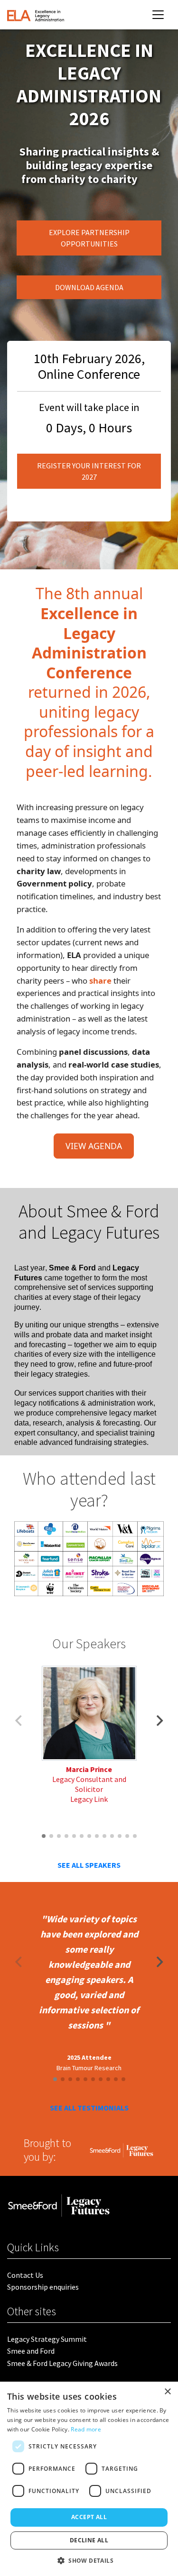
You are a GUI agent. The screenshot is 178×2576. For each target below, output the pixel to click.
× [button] (167, 2392)
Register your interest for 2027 (89, 471)
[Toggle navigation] (158, 15)
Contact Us (25, 2275)
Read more (86, 2429)
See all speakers (89, 1865)
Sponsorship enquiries (43, 2287)
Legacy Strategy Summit (47, 2339)
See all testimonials (89, 2108)
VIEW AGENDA (94, 1146)
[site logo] (36, 15)
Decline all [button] (89, 2540)
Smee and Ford (31, 2351)
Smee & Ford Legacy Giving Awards (62, 2363)
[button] (160, 1721)
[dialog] (89, 2479)
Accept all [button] (89, 2517)
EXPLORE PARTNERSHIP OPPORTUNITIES (89, 238)
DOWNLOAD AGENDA (89, 287)
